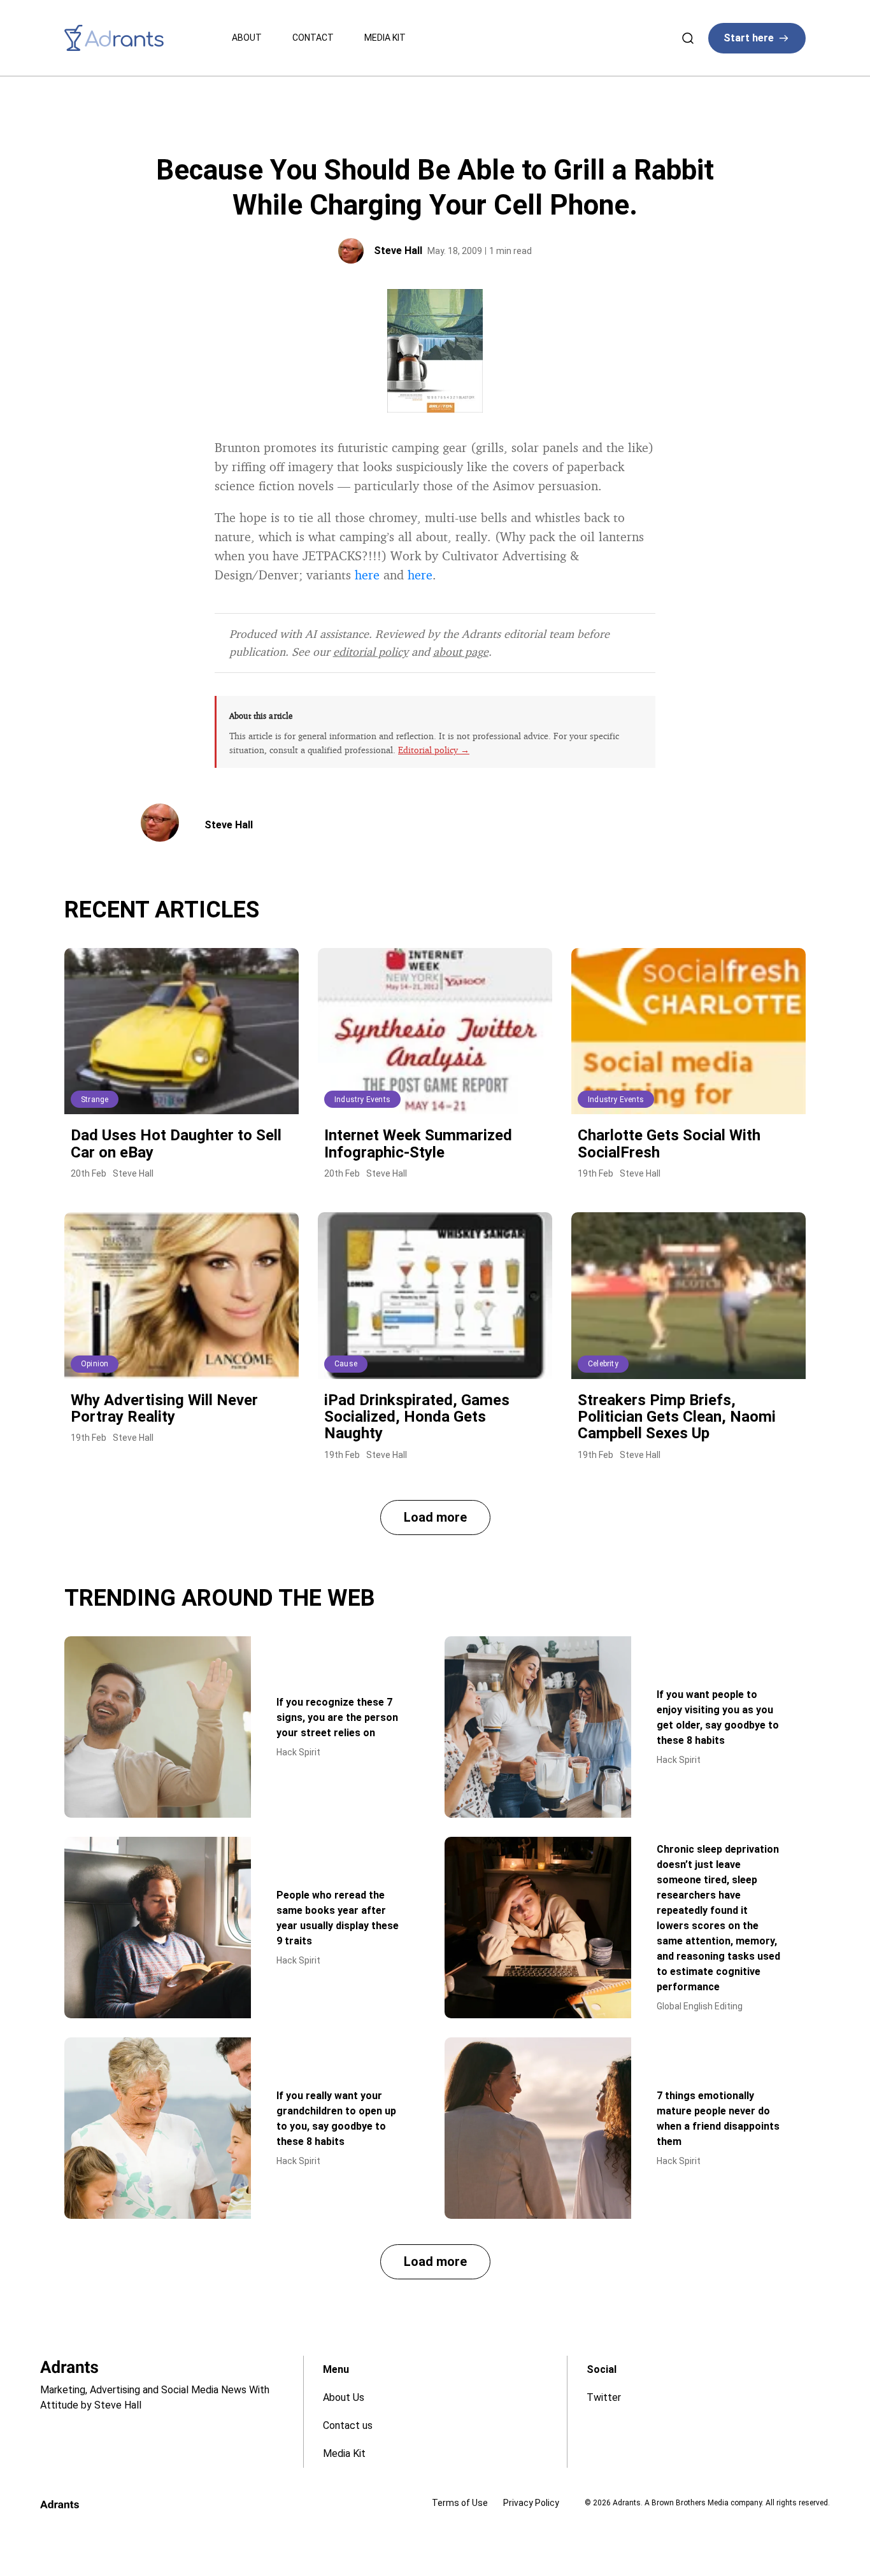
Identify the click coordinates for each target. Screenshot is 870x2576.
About (247, 38)
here (367, 575)
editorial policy (371, 651)
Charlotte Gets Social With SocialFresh (669, 1143)
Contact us (348, 2425)
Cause (346, 1364)
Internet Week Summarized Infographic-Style (418, 1143)
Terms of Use (460, 2503)
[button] (435, 1518)
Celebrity (603, 1364)
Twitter (604, 2397)
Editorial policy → (434, 750)
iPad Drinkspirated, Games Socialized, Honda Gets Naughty (417, 1417)
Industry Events (362, 1100)
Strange (95, 1100)
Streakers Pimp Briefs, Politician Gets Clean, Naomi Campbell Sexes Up (677, 1417)
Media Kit (385, 38)
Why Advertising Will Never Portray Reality (164, 1408)
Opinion (95, 1364)
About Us (344, 2397)
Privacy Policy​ (531, 2503)
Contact (313, 38)
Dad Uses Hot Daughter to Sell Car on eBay (176, 1143)
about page (461, 651)
